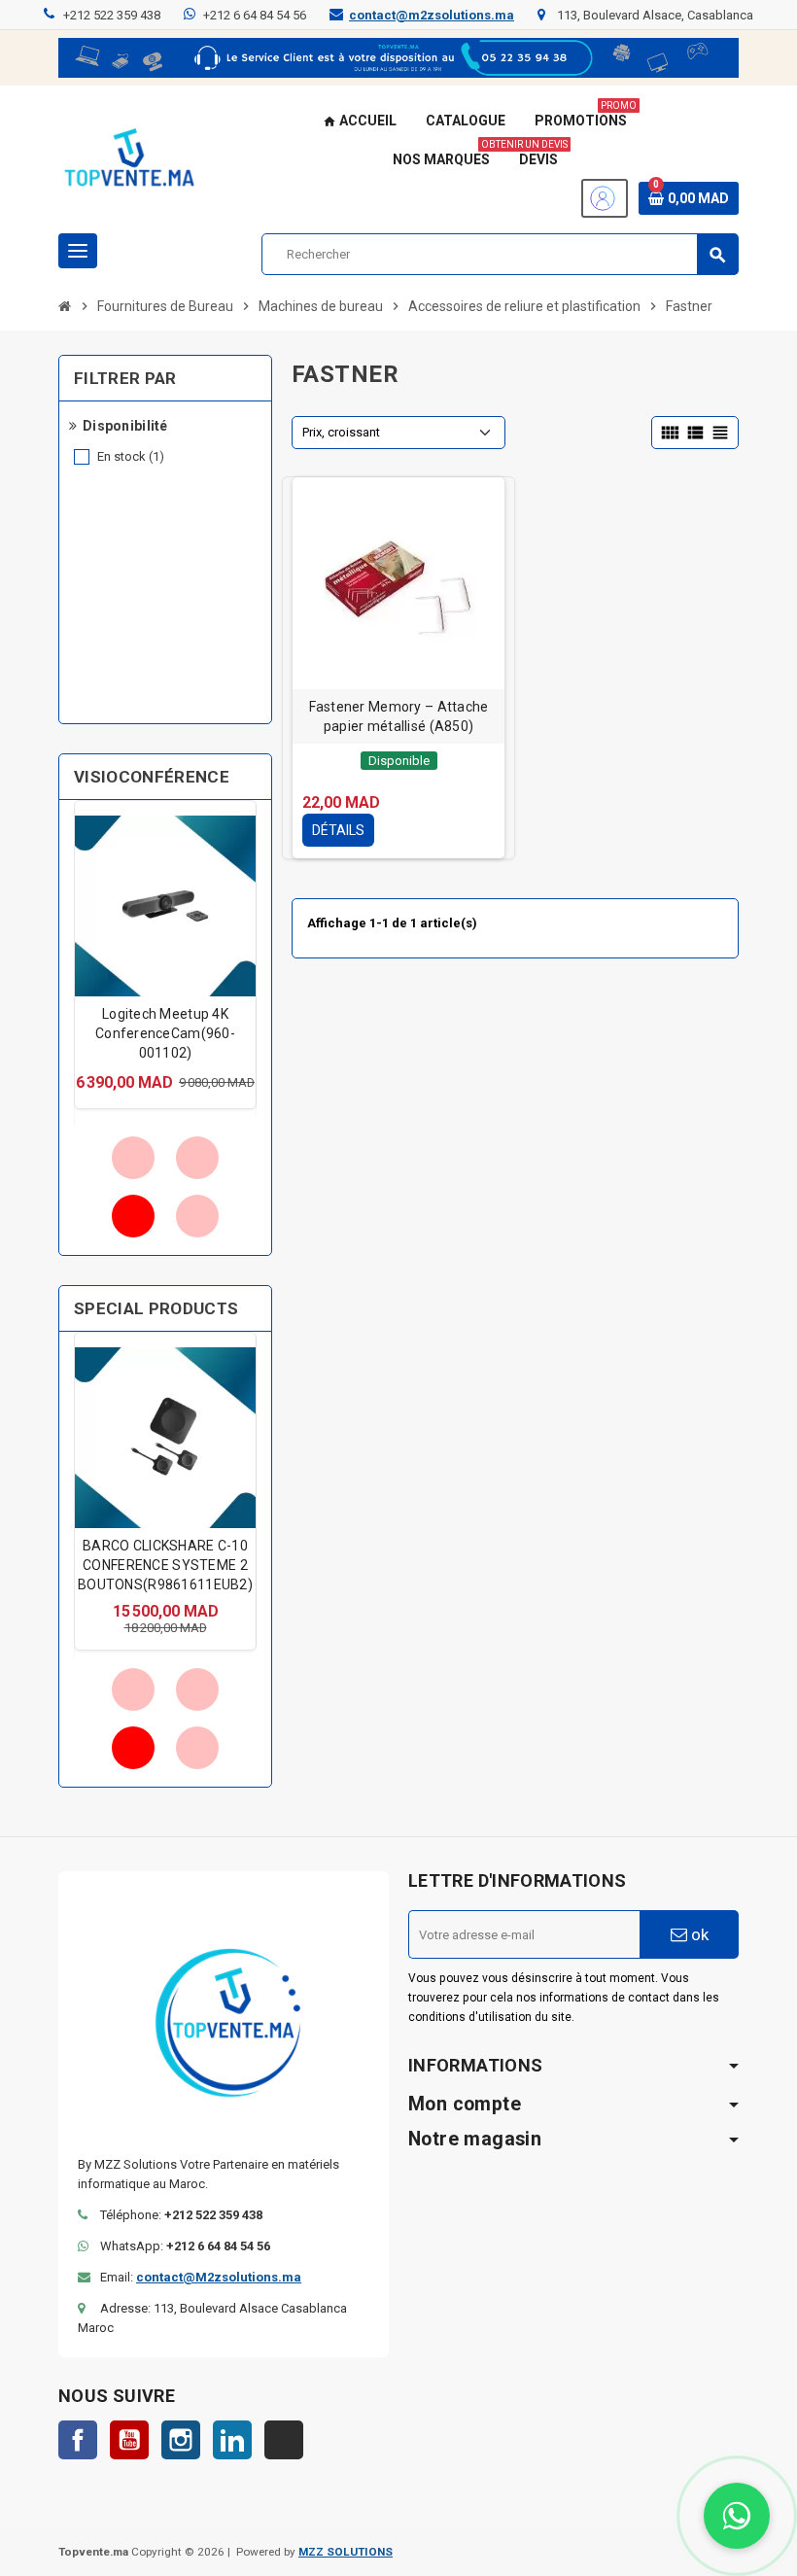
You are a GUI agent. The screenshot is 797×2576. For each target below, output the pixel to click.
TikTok (284, 2440)
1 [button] (133, 1158)
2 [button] (197, 1158)
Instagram (181, 2440)
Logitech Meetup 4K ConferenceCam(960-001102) (165, 1033)
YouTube (129, 2440)
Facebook (78, 2440)
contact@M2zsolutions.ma (219, 2277)
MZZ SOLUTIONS (346, 2552)
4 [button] (197, 1216)
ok (698, 1934)
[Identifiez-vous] (605, 198)
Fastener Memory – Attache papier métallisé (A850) (399, 716)
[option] (165, 955)
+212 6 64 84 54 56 (255, 15)
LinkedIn (232, 2440)
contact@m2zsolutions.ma (432, 15)
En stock (131, 456)
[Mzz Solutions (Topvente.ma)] (129, 160)
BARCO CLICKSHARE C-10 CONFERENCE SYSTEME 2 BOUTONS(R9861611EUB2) (165, 1565)
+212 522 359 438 (112, 15)
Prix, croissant (341, 432)
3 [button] (133, 1216)
